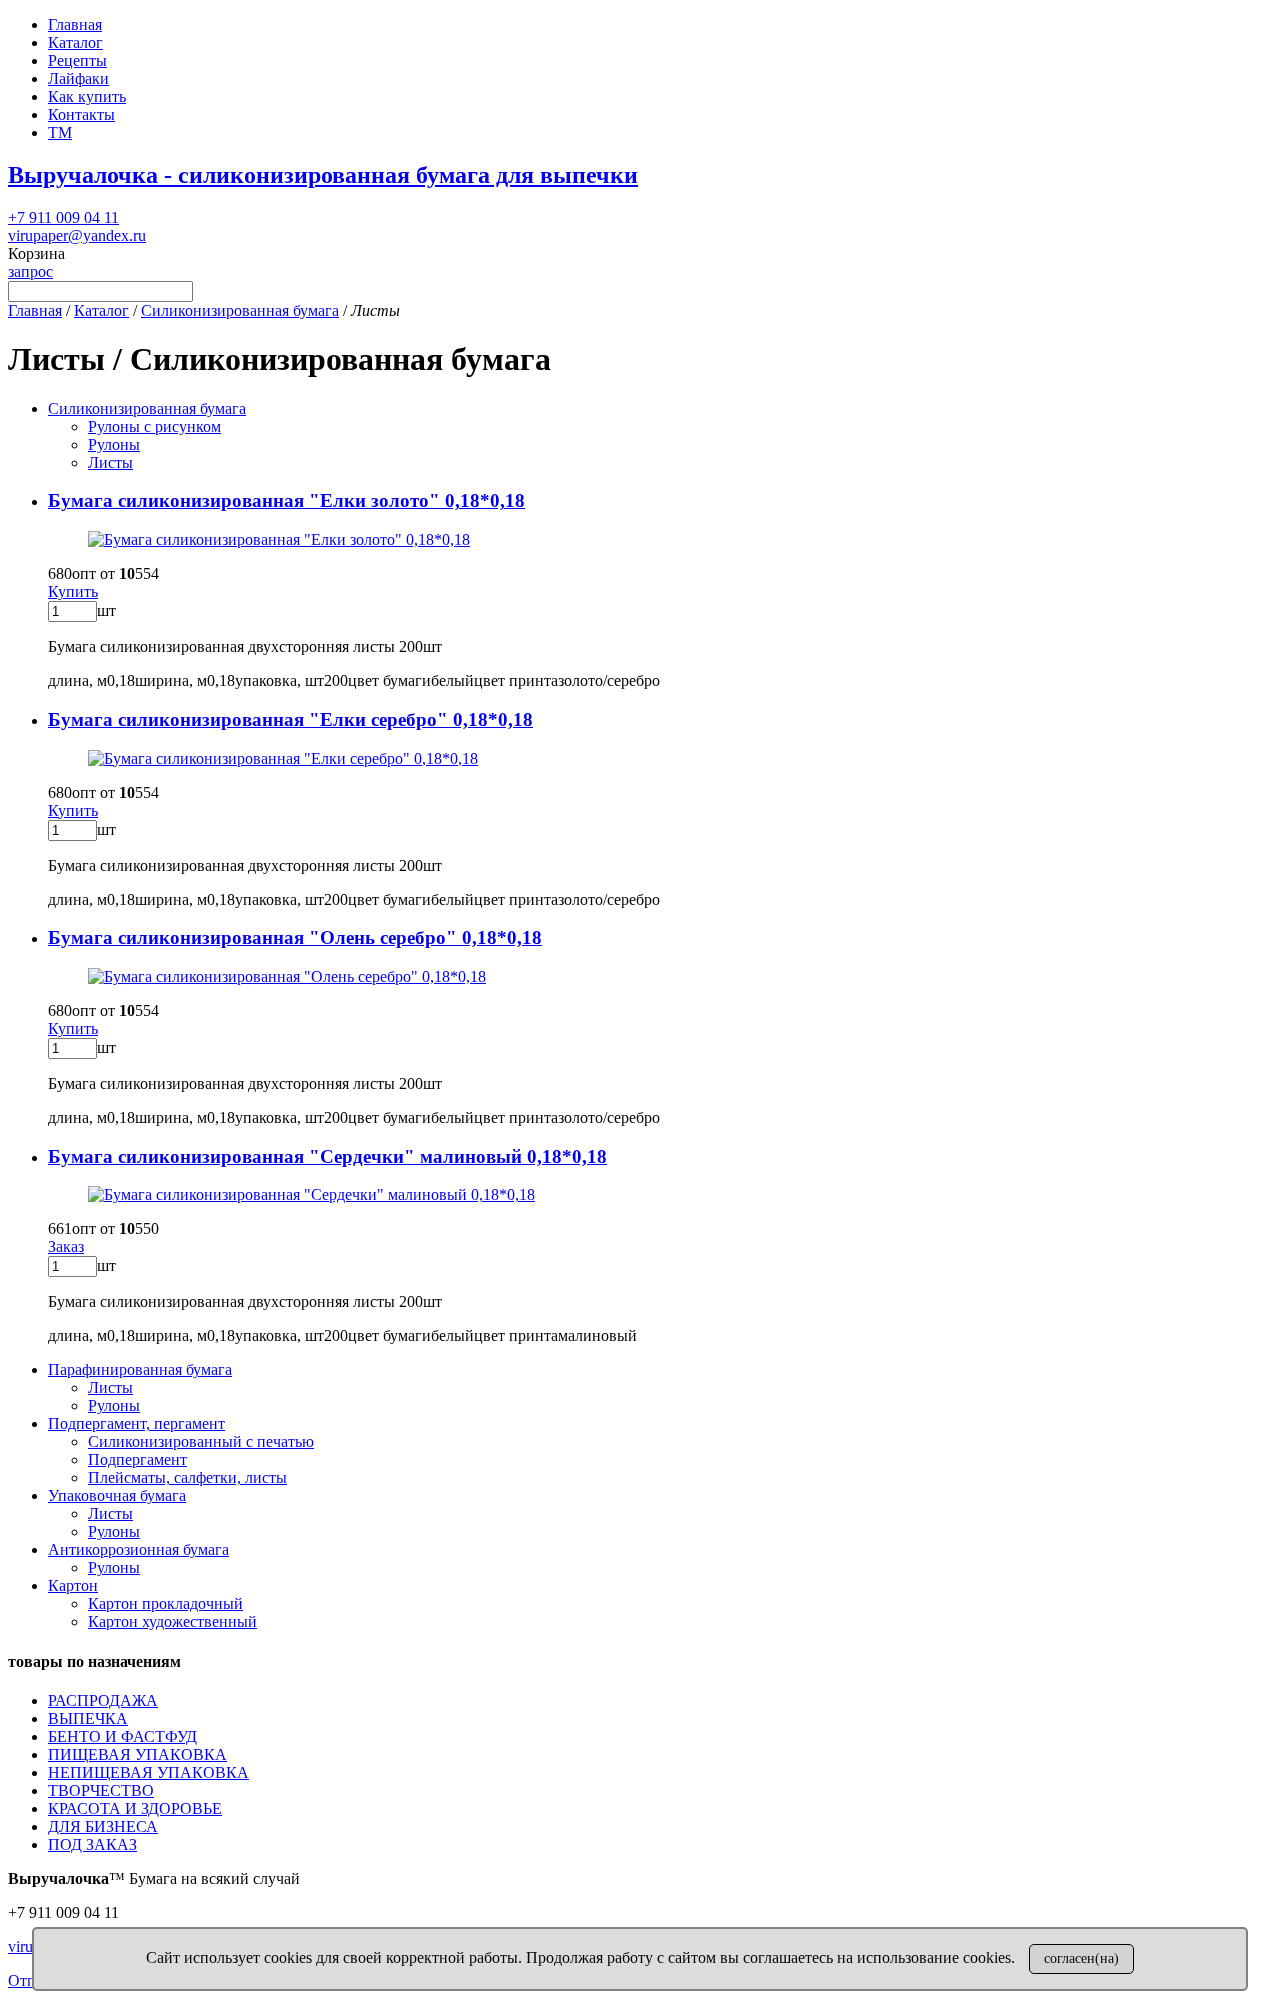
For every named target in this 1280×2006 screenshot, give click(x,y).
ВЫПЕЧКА (88, 1718)
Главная (75, 24)
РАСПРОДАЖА (103, 1700)
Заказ (66, 1246)
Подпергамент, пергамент (136, 1423)
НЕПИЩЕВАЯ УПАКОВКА (148, 1772)
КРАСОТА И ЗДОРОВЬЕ (135, 1808)
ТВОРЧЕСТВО (101, 1790)
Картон (73, 1585)
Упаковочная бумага (117, 1495)
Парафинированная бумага (140, 1369)
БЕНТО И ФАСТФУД (122, 1736)
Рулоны (114, 444)
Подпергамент (137, 1459)
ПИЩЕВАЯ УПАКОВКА (137, 1754)
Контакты (81, 114)
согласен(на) (1081, 1958)
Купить (73, 591)
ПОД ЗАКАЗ (92, 1844)
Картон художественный (172, 1621)
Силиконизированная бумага (240, 310)
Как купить (87, 96)
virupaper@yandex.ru (77, 235)
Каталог (75, 42)
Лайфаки (78, 78)
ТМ (60, 132)
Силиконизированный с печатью (201, 1441)
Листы (110, 462)
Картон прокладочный (165, 1603)
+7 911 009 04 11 (63, 217)
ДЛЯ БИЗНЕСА (103, 1826)
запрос (30, 271)
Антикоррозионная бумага (138, 1549)
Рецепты (77, 60)
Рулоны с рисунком (154, 426)
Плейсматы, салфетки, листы (187, 1477)
